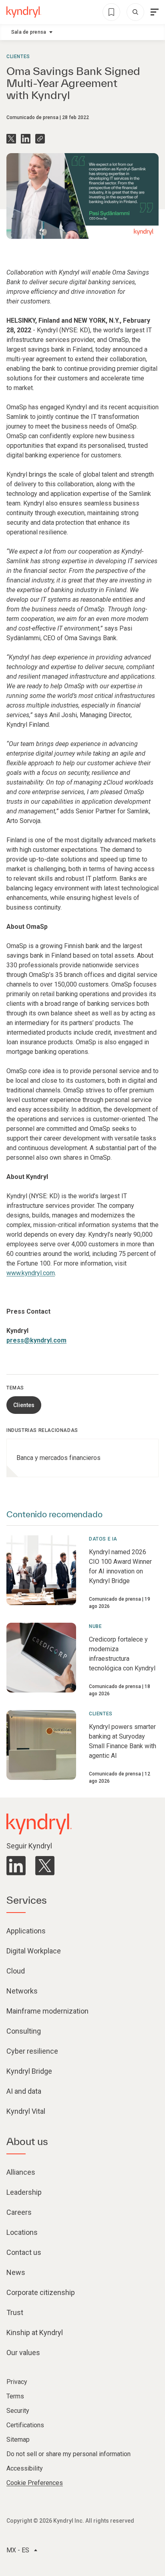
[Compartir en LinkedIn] (26, 139)
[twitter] (45, 1866)
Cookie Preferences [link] (35, 2483)
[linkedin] (16, 1866)
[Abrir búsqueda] (135, 12)
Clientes (18, 57)
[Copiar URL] (40, 139)
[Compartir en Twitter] (11, 139)
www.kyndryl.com (31, 1273)
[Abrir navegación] (155, 12)
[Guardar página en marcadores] (111, 12)
